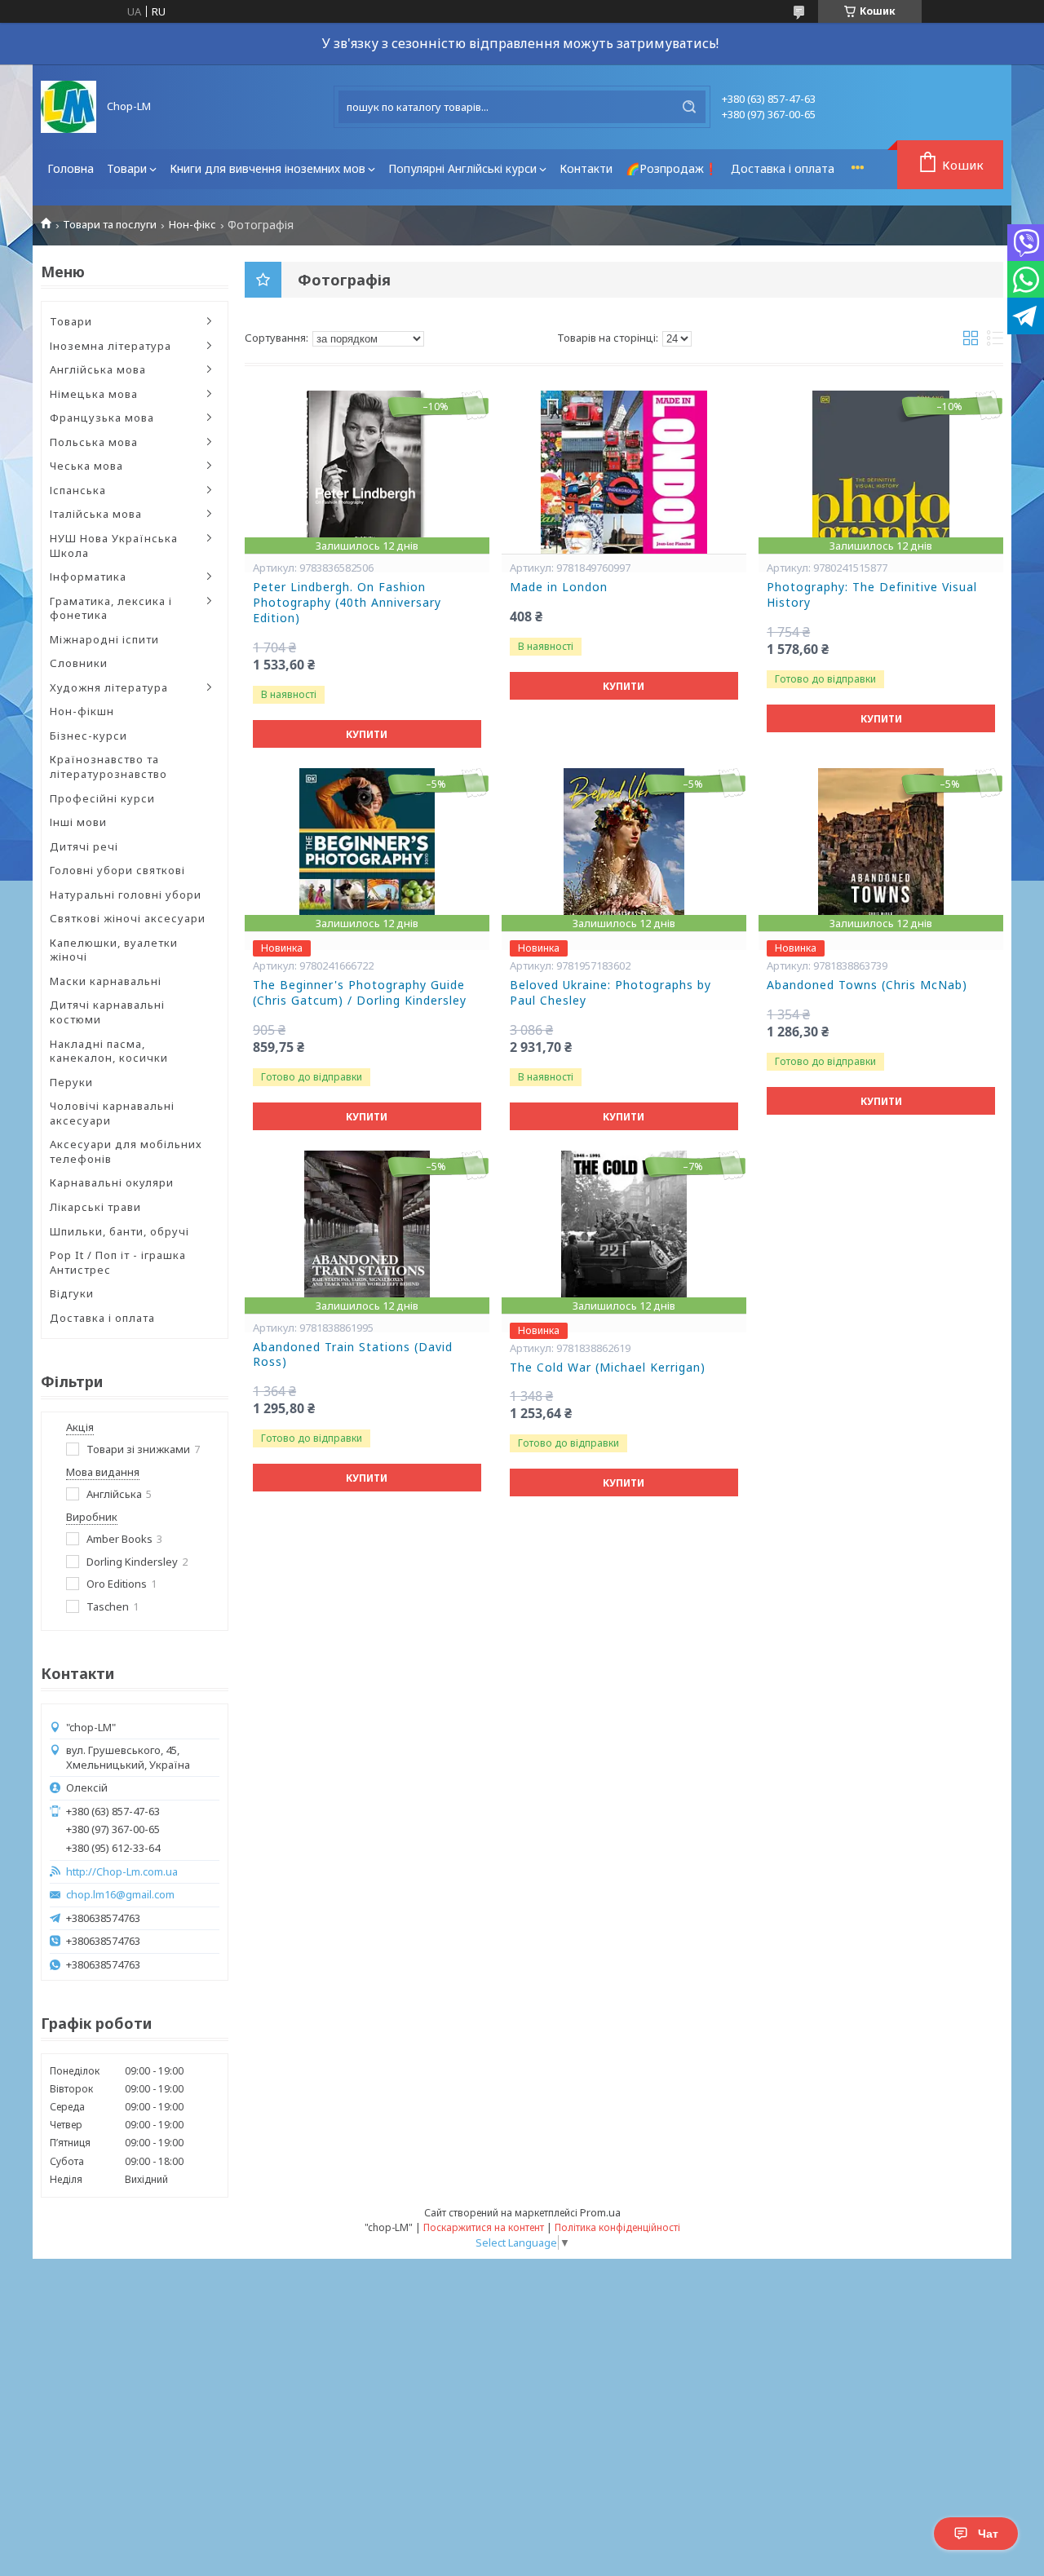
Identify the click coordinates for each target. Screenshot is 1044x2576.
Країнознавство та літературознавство (108, 767)
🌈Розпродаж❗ (672, 168)
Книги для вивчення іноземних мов (268, 168)
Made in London (559, 587)
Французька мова (102, 418)
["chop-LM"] (69, 107)
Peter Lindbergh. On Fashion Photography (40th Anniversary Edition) (347, 603)
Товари (127, 168)
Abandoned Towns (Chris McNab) (867, 985)
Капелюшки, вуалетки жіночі (114, 950)
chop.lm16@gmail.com (120, 1895)
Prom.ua (600, 2212)
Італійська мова (96, 514)
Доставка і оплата (783, 168)
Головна (71, 168)
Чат (988, 2534)
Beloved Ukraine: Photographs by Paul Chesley (610, 993)
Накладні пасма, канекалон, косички (109, 1051)
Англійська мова (98, 369)
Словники (79, 663)
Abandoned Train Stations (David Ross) (353, 1355)
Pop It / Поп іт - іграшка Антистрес (118, 1262)
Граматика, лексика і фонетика (111, 608)
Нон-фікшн (82, 711)
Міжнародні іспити (104, 639)
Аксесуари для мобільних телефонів (126, 1151)
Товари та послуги (110, 225)
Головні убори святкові (117, 870)
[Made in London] (624, 472)
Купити (367, 734)
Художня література (109, 687)
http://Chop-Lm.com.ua (122, 1872)
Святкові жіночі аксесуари (128, 918)
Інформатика (88, 577)
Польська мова (94, 442)
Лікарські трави (95, 1207)
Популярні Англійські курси (462, 168)
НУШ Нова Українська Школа (114, 546)
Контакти (586, 168)
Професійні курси (102, 798)
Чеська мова (86, 466)
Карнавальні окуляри (112, 1182)
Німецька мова (94, 394)
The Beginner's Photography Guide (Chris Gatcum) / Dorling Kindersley (360, 993)
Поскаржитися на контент (484, 2227)
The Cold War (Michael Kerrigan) (608, 1368)
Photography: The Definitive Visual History (872, 595)
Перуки (71, 1082)
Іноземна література (111, 346)
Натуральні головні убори (126, 895)
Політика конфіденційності (617, 2227)
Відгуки (72, 1293)
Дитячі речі (84, 846)
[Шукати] (689, 107)
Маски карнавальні (106, 981)
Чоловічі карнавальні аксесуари (112, 1113)
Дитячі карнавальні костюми (107, 1012)
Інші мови (78, 822)
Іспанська (78, 490)
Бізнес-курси (88, 736)
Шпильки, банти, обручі (119, 1231)
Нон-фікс (192, 225)
